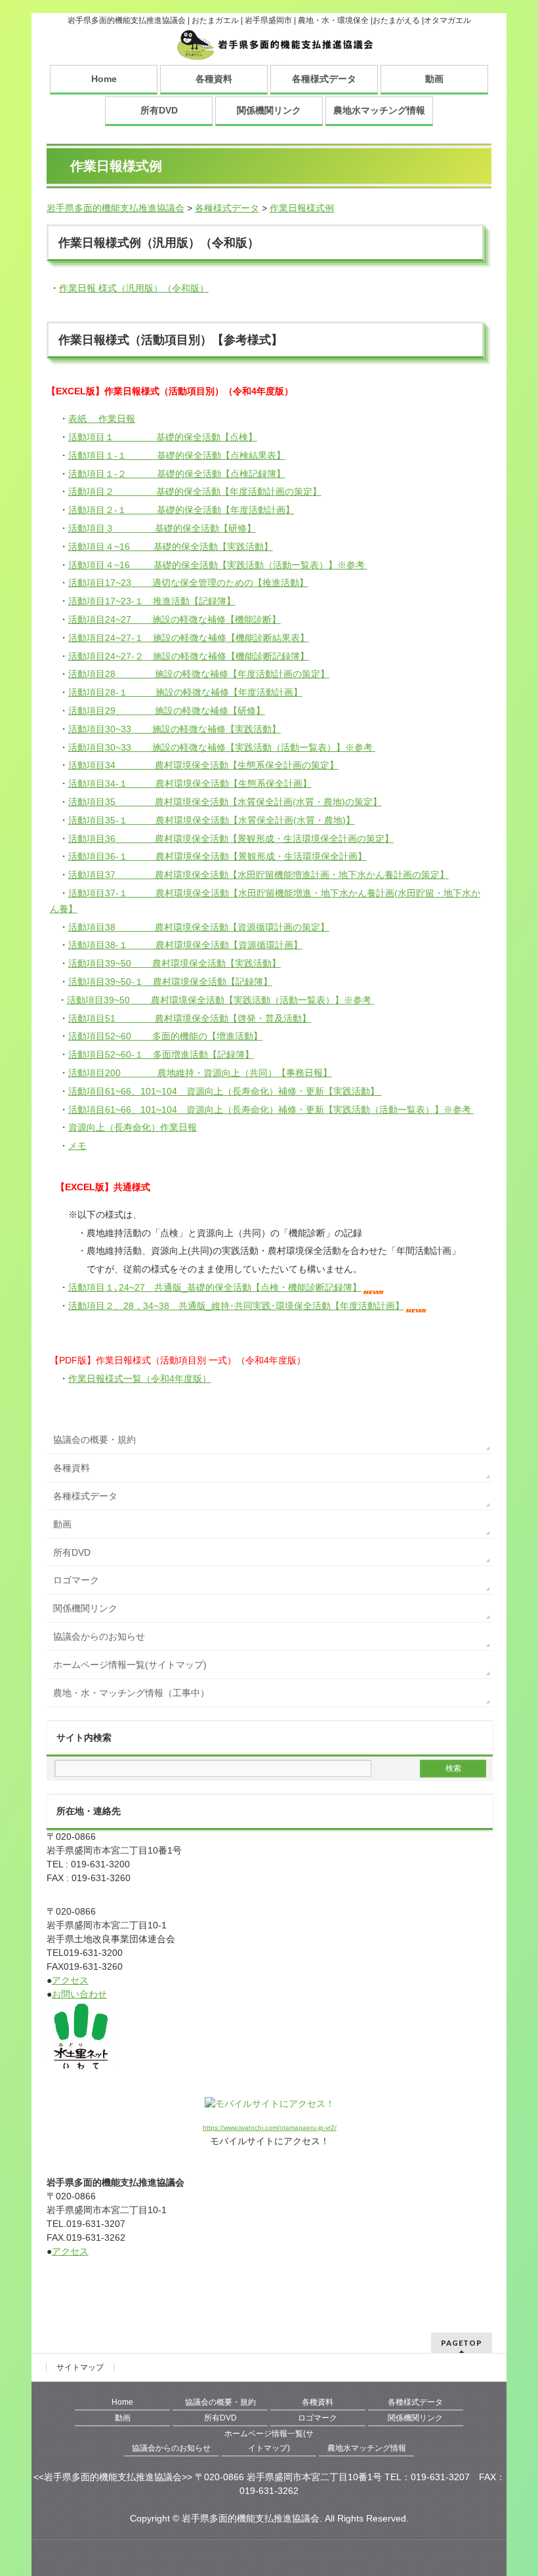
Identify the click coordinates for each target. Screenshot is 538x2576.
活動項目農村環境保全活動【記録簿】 (170, 982)
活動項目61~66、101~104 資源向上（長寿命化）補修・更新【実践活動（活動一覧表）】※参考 (271, 1110)
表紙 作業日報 (102, 419)
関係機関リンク (269, 110)
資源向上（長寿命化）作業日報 (133, 1127)
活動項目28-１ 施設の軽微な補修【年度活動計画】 (185, 692)
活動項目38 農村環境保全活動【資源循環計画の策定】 (199, 927)
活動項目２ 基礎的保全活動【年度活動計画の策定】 (195, 491)
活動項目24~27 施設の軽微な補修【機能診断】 (175, 619)
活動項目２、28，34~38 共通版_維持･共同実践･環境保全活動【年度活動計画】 (236, 1306)
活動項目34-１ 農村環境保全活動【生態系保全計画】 (190, 783)
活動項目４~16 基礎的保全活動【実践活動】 (171, 547)
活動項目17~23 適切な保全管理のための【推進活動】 (188, 583)
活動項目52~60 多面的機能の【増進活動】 (165, 1036)
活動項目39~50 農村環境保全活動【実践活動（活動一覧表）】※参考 (220, 1000)
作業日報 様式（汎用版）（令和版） (134, 288)
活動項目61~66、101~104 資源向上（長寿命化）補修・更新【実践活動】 (225, 1091)
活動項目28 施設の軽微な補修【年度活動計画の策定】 (199, 674)
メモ (77, 1146)
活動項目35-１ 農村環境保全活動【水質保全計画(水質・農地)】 (212, 820)
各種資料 (214, 79)
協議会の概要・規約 (94, 1440)
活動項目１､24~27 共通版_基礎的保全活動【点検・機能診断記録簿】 (215, 1287)
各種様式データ (324, 79)
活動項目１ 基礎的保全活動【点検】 (163, 437)
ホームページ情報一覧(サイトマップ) (130, 1665)
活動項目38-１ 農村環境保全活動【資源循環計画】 (185, 945)
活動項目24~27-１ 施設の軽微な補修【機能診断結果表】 (189, 638)
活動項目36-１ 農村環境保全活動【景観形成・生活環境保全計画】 (217, 856)
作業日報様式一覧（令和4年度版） (140, 1379)
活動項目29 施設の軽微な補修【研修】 (167, 711)
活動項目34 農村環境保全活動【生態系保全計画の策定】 (203, 765)
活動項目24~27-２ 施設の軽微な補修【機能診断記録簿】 (189, 656)
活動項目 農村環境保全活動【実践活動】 (175, 963)
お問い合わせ (79, 1994)
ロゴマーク (76, 1580)
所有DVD (159, 110)
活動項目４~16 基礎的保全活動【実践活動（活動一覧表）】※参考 (218, 565)
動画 (434, 79)
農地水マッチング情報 (379, 110)
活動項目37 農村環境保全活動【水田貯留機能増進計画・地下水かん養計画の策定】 (259, 875)
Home (104, 79)
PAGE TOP (514, 2487)
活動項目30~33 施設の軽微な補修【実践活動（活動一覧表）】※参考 (222, 747)
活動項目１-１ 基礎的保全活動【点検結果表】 (177, 455)
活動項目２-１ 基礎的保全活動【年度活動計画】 (181, 510)
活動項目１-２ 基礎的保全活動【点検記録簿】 (177, 474)
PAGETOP (462, 2343)
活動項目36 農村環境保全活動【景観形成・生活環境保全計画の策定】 (231, 839)
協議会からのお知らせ (99, 1636)
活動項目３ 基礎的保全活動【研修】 (162, 528)
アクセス (70, 1980)
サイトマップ (80, 2367)
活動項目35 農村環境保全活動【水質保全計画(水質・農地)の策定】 (225, 802)
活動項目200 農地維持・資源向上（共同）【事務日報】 (200, 1073)
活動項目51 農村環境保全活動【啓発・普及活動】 (190, 1018)
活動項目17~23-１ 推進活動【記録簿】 (152, 601)
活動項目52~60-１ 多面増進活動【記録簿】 (161, 1054)
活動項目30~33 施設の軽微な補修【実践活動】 (175, 729)
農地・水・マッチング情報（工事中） (131, 1693)
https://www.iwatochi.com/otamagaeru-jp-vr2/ (270, 2128)
